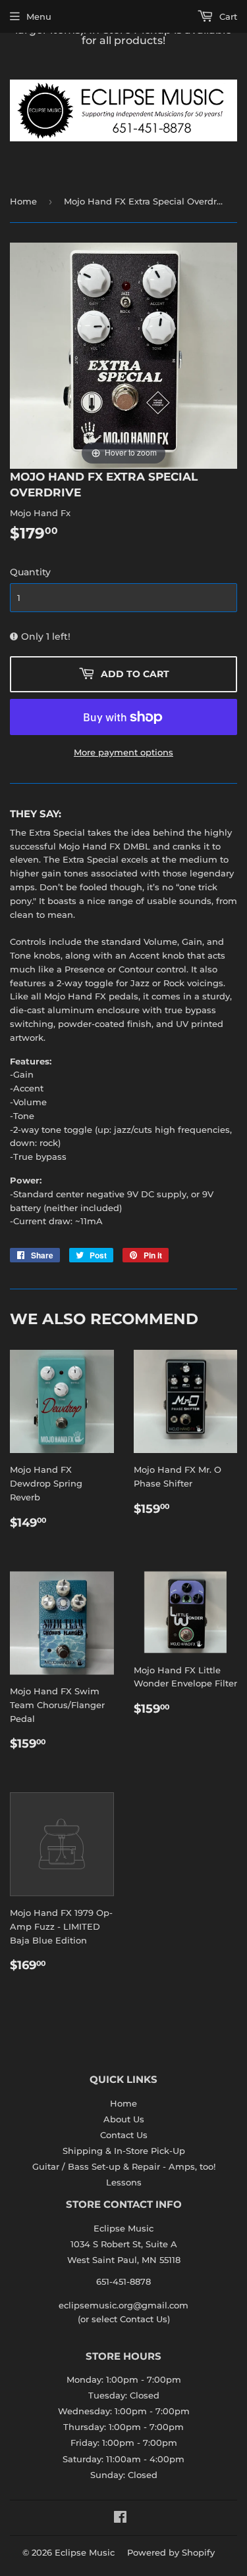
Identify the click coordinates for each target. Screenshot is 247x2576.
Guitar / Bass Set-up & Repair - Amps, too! (124, 2166)
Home (23, 201)
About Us (124, 2119)
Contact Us (124, 2135)
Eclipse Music (85, 2552)
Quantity (30, 572)
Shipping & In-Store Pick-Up (124, 2151)
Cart (227, 16)
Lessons (124, 2182)
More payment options (123, 752)
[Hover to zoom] (123, 354)
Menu (39, 16)
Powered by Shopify (171, 2552)
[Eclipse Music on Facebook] (120, 2519)
